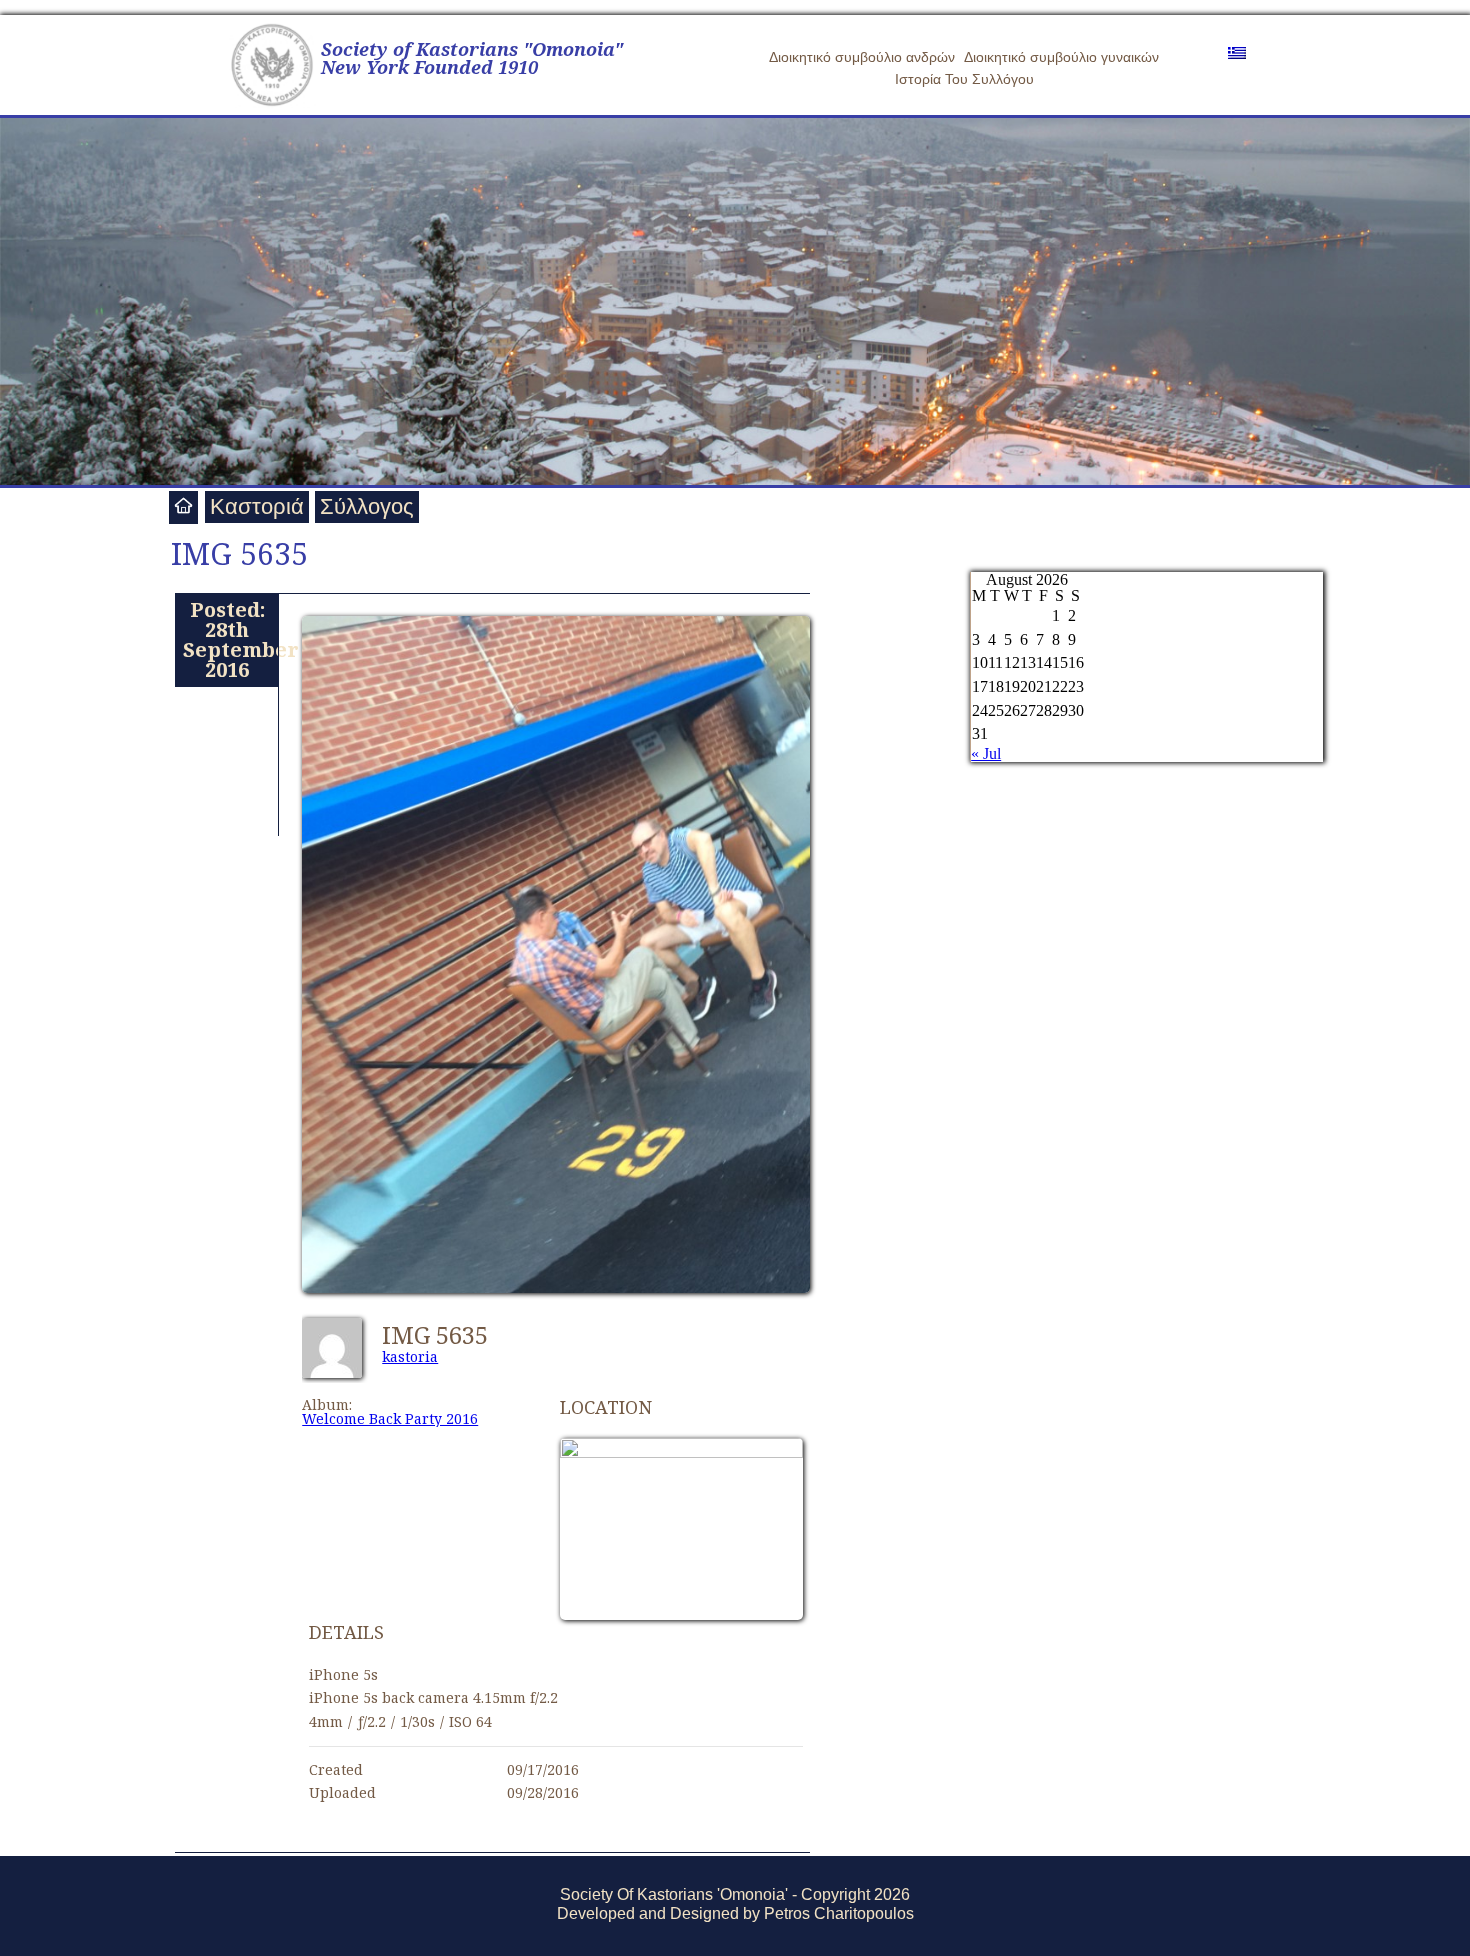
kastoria (410, 1356)
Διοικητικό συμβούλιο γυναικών (1061, 57)
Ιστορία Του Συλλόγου (964, 79)
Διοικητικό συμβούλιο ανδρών (862, 57)
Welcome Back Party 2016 (390, 1418)
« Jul (986, 753)
